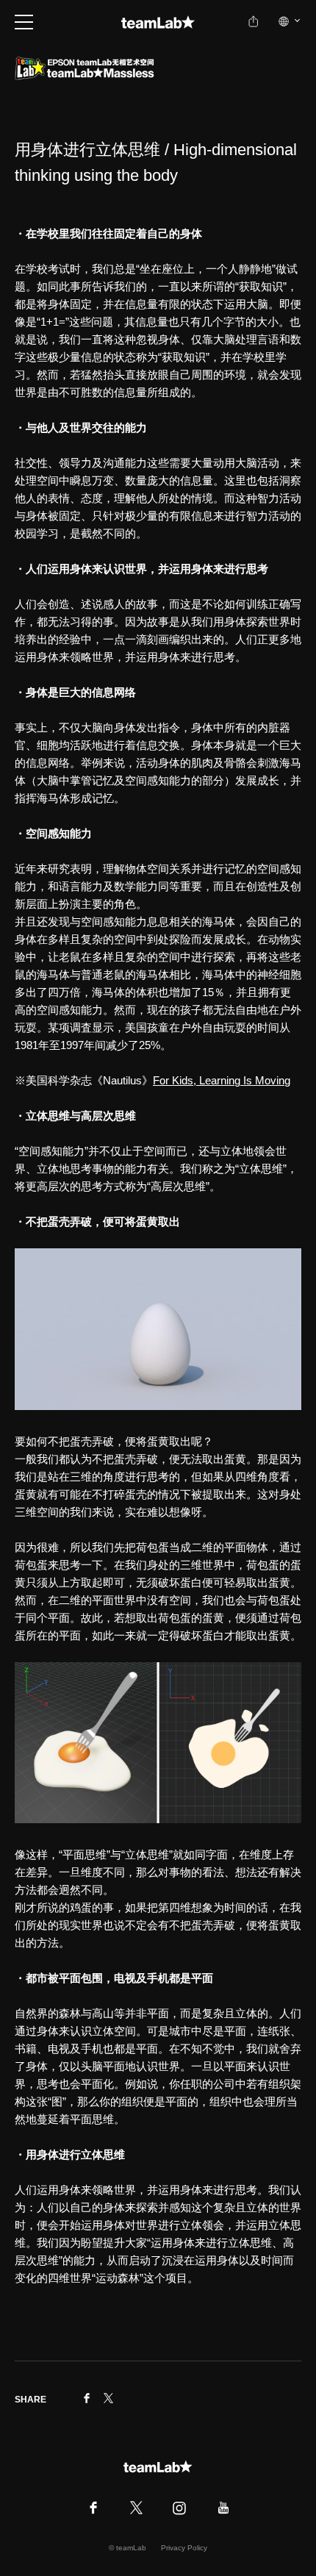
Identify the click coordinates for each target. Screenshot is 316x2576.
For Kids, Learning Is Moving (222, 1080)
